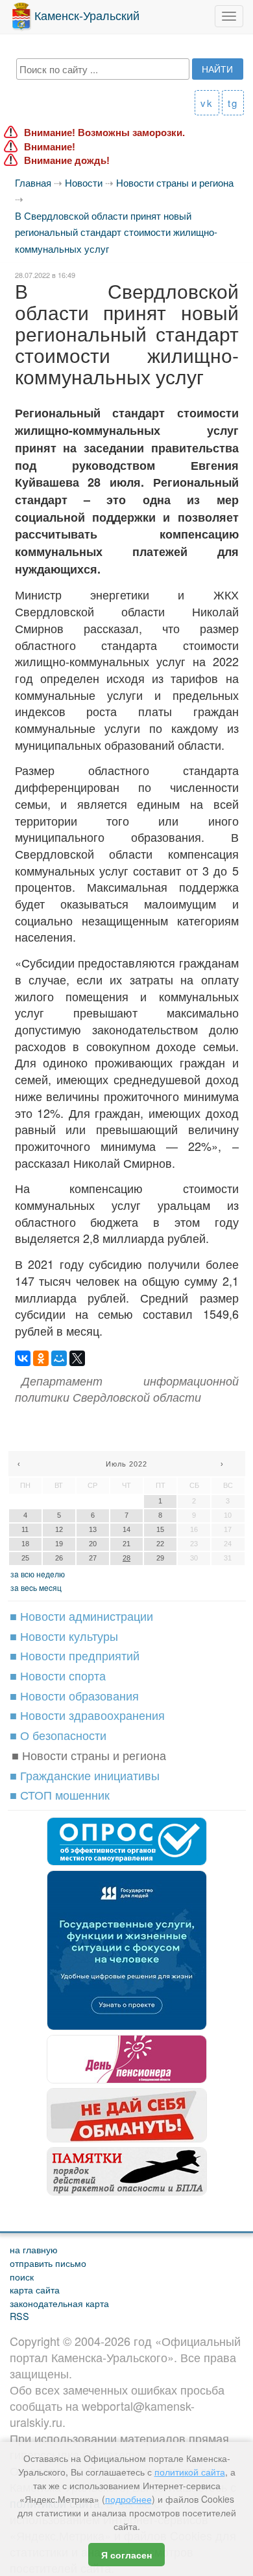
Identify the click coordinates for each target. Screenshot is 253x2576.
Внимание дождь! (67, 160)
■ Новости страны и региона (89, 1755)
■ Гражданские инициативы (85, 1775)
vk (207, 103)
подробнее (128, 2499)
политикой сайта (190, 2472)
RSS (19, 2316)
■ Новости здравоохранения (87, 1715)
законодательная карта (59, 2303)
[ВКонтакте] (23, 1358)
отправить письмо (48, 2263)
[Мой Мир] (59, 1358)
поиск (22, 2276)
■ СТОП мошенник (60, 1794)
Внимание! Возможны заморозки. (104, 133)
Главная (33, 182)
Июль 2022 (126, 1464)
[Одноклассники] (41, 1358)
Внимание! (50, 147)
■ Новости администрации (81, 1616)
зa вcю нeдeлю (38, 1574)
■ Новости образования (74, 1695)
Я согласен (126, 2555)
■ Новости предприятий (75, 1655)
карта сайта (35, 2289)
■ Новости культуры (64, 1636)
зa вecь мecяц (36, 1587)
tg (233, 103)
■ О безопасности (58, 1735)
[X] (77, 1358)
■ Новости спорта (58, 1675)
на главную (34, 2249)
